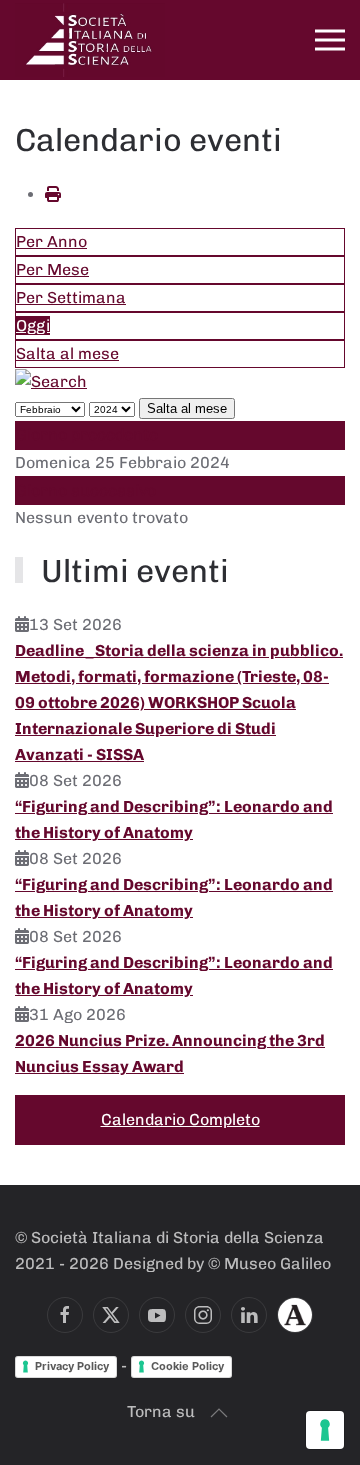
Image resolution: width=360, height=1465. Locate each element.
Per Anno (51, 241)
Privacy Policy (72, 1366)
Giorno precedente (87, 434)
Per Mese (52, 269)
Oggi (33, 325)
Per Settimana (71, 297)
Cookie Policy (187, 1366)
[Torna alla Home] (90, 40)
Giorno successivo (86, 490)
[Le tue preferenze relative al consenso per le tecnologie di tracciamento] (325, 1430)
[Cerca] (51, 380)
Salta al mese (67, 353)
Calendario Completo (180, 1119)
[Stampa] (53, 194)
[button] (330, 40)
